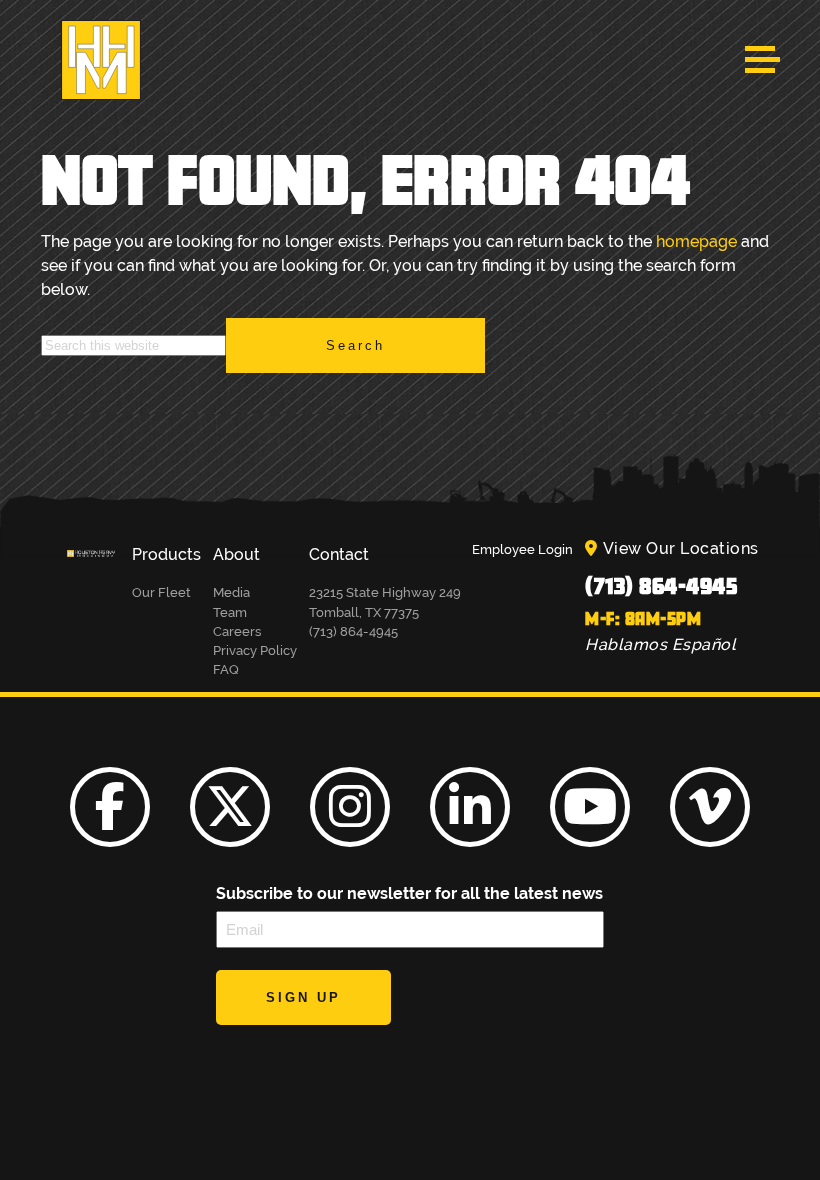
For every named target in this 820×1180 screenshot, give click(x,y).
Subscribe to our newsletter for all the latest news (409, 893)
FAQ (226, 669)
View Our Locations (681, 548)
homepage (696, 241)
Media (231, 592)
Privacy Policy (255, 650)
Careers (237, 631)
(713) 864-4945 (661, 585)
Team (230, 612)
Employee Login (522, 549)
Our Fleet (161, 592)
